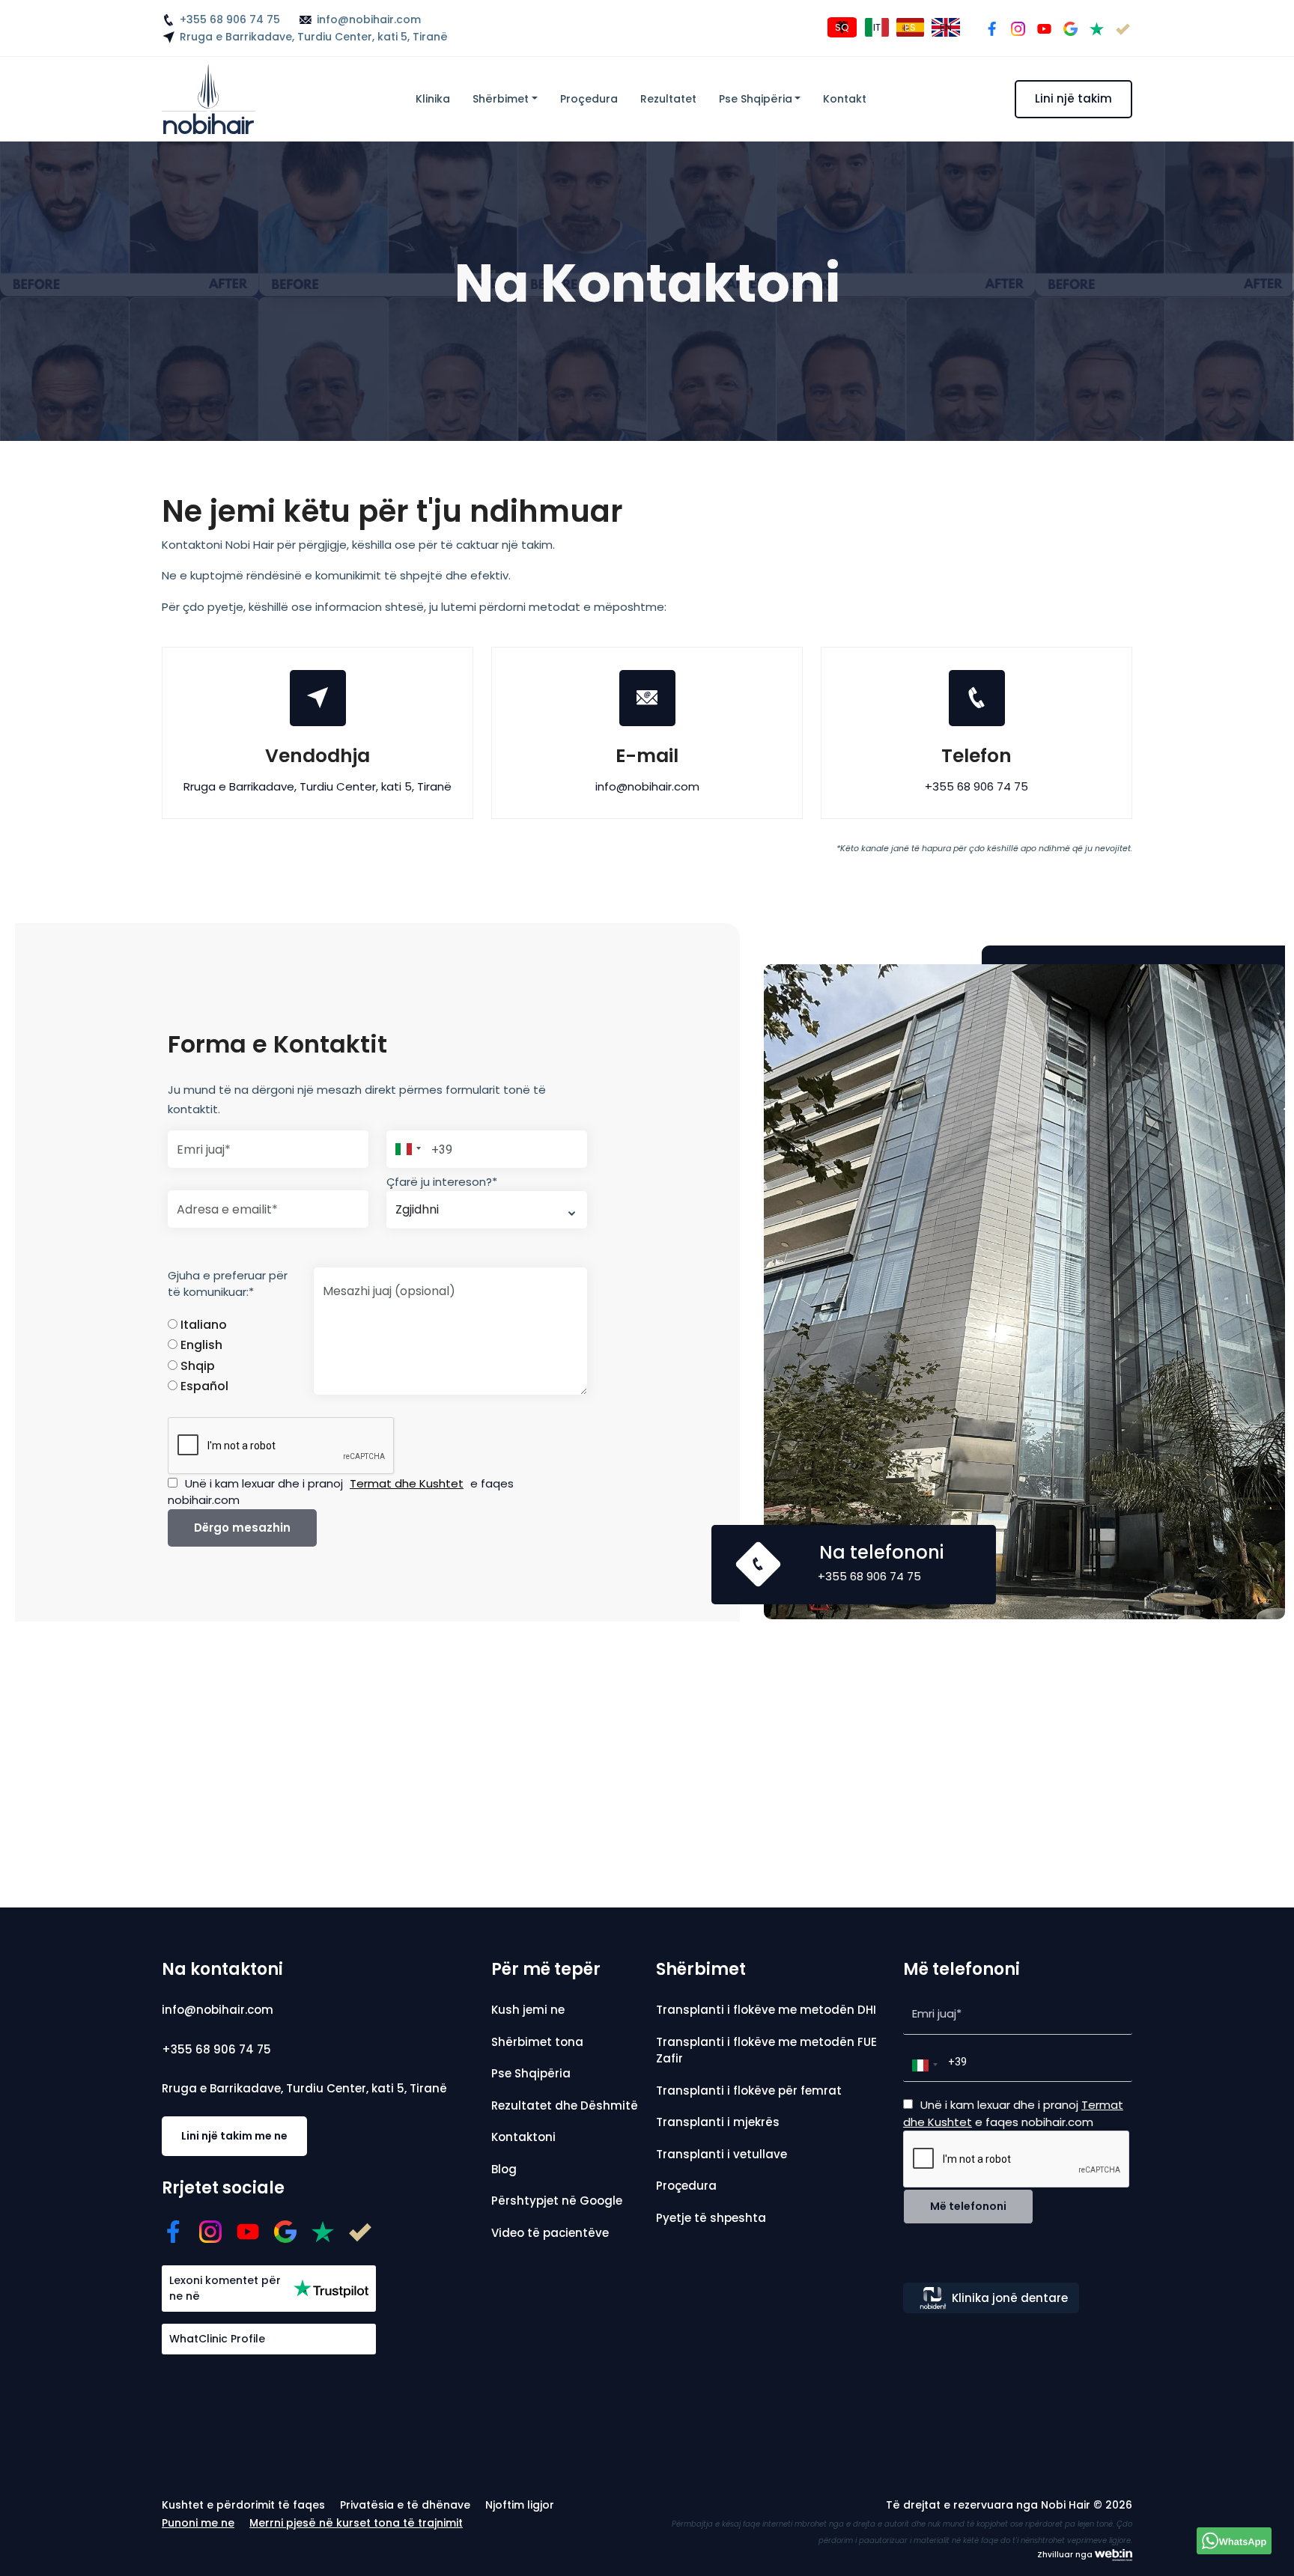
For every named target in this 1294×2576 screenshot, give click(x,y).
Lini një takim (1073, 98)
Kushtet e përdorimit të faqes (243, 2505)
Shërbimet (501, 99)
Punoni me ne (198, 2523)
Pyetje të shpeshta (711, 2218)
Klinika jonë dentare (1010, 2298)
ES (910, 27)
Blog (504, 2169)
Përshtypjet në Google (557, 2201)
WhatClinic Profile (217, 2339)
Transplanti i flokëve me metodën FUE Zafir (766, 2050)
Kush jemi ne (528, 2010)
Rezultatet (668, 99)
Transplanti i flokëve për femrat (749, 2091)
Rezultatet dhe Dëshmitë (565, 2105)
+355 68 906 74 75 (230, 19)
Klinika (433, 99)
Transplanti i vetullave (722, 2154)
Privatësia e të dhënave (405, 2505)
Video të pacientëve (550, 2233)
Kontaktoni (523, 2137)
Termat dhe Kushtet (407, 1483)
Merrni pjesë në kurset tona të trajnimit (356, 2523)
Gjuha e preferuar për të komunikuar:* (228, 1284)
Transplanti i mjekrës (718, 2122)
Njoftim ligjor (520, 2505)
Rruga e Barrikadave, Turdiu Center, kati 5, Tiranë (314, 37)
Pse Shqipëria (756, 99)
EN (946, 27)
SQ (842, 27)
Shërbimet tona (537, 2042)
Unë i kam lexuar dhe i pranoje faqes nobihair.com (341, 1492)
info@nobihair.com (369, 19)
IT (877, 27)
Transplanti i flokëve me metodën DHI (766, 2010)
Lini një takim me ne (234, 2136)
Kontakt (845, 99)
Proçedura (589, 99)
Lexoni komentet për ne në (225, 2288)
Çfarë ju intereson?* (442, 1182)
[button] (406, 1149)
